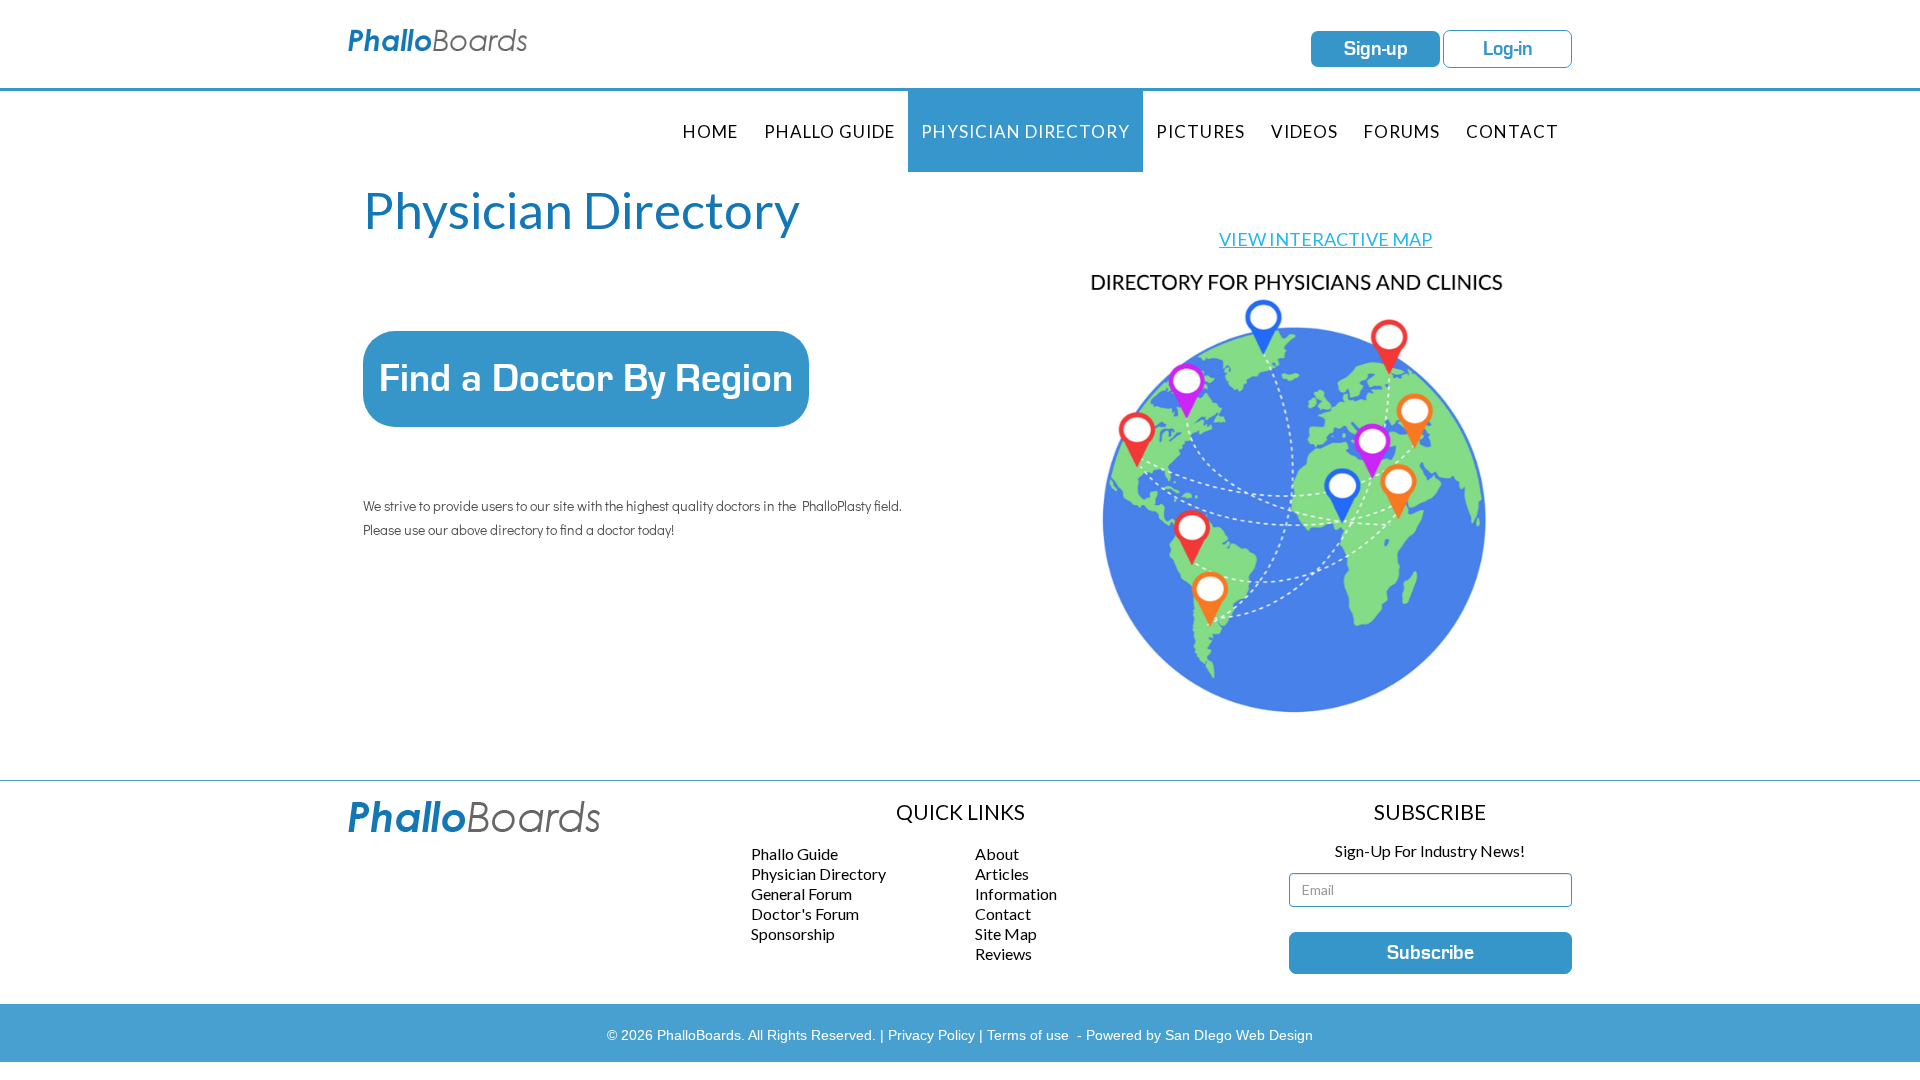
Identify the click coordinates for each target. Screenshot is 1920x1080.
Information (1016, 893)
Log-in (1508, 49)
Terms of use (1028, 1035)
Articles (1002, 873)
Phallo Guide (794, 853)
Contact (1512, 131)
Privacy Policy (933, 1035)
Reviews (1003, 953)
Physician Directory (1025, 131)
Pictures (1200, 131)
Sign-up (1376, 49)
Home (710, 131)
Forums (1402, 131)
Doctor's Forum (805, 913)
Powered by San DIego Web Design (1199, 1035)
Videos (1304, 131)
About (997, 853)
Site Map (1006, 933)
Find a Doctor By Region (586, 379)
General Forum (801, 893)
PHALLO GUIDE (829, 131)
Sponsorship (793, 933)
